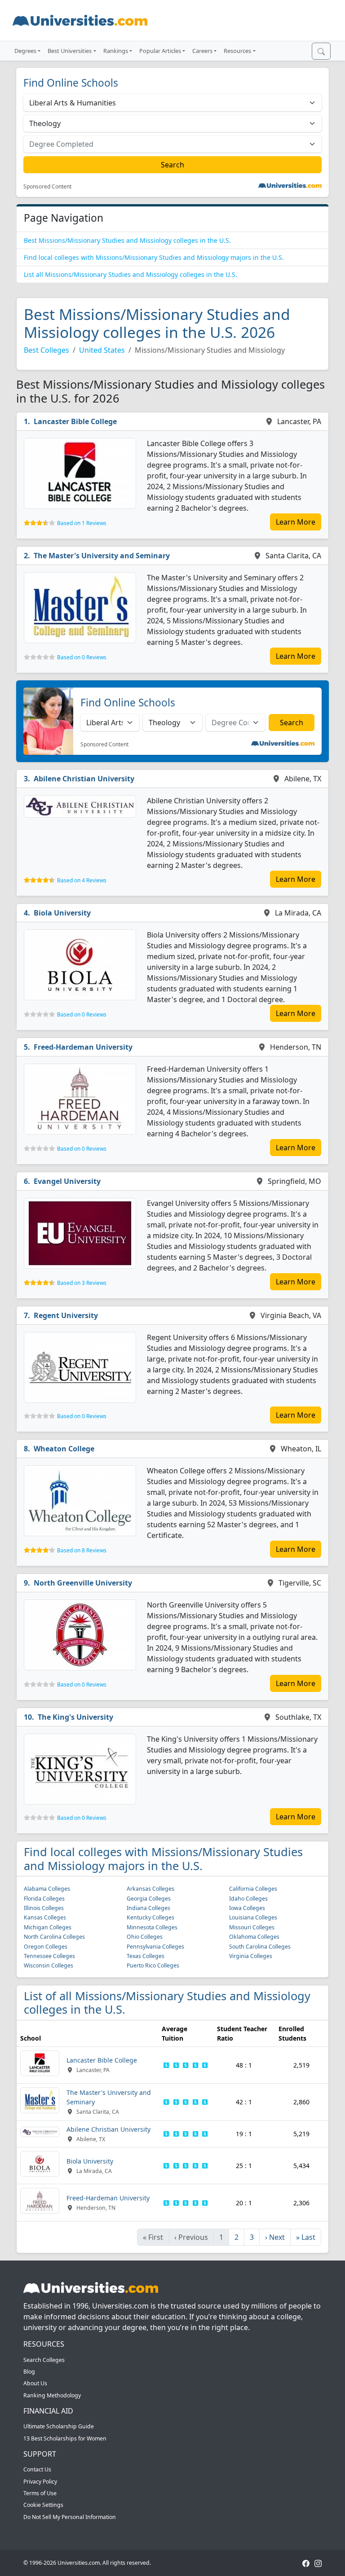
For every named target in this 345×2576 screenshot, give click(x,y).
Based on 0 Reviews (82, 657)
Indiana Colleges (148, 1908)
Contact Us (37, 2469)
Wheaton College (64, 1449)
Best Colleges (46, 350)
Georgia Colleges (149, 1899)
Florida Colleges (44, 1899)
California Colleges (253, 1889)
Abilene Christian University (84, 779)
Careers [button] (202, 51)
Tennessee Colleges (49, 1956)
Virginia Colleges (251, 1956)
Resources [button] (237, 51)
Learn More (296, 522)
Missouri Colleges (252, 1927)
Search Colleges (44, 2360)
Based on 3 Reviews (82, 1283)
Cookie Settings (43, 2505)
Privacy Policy (40, 2482)
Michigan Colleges (48, 1927)
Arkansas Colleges (150, 1889)
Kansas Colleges (45, 1917)
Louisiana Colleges (253, 1917)
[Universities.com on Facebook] (306, 2563)
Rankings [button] (116, 51)
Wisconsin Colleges (49, 1965)
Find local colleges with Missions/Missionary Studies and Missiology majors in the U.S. (154, 257)
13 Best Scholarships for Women (65, 2438)
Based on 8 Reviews (82, 1550)
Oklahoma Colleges (254, 1937)
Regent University (66, 1315)
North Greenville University (83, 1583)
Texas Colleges (146, 1956)
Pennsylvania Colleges (155, 1947)
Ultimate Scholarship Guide (59, 2426)
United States (102, 350)
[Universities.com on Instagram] (318, 2563)
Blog (29, 2372)
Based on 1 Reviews (82, 523)
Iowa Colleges (247, 1908)
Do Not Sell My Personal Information (70, 2517)
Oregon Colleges (46, 1947)
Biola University (62, 913)
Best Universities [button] (70, 51)
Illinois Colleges (44, 1908)
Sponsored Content (47, 187)
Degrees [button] (25, 51)
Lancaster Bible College (75, 421)
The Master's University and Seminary (102, 556)
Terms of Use (40, 2493)
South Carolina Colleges (260, 1947)
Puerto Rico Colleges (153, 1965)
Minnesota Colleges (152, 1927)
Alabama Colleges (47, 1889)
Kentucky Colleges (150, 1917)
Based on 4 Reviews (82, 880)
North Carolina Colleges (54, 1937)
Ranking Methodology (52, 2395)
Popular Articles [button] (160, 51)
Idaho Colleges (248, 1899)
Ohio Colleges (145, 1937)
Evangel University (67, 1181)
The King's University (75, 1717)
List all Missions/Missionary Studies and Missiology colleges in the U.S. (130, 274)
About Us (35, 2383)
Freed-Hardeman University (83, 1047)
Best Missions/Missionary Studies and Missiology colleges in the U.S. (127, 240)
